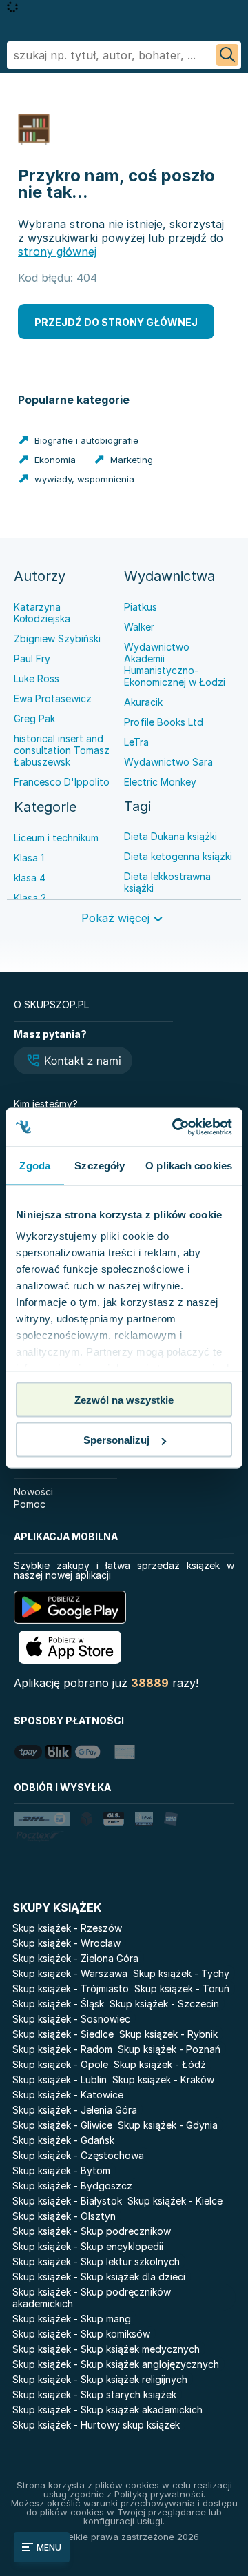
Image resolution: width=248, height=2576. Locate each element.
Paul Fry (32, 658)
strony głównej (57, 252)
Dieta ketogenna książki (178, 856)
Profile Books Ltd (164, 722)
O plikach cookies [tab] (189, 1165)
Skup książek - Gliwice (62, 2125)
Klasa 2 (30, 898)
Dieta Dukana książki (170, 836)
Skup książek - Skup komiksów (81, 2334)
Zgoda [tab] (35, 1165)
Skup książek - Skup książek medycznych (106, 2349)
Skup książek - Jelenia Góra (75, 2110)
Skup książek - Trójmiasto (71, 1989)
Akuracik (143, 702)
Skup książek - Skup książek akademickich (107, 2410)
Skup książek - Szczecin (164, 2004)
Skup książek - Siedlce (63, 2034)
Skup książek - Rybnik (168, 2034)
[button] (73, 1062)
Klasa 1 (29, 858)
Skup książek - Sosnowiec (71, 2019)
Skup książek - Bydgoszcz (72, 2186)
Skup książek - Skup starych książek (94, 2394)
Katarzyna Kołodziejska (42, 613)
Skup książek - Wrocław (66, 1943)
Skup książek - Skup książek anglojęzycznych (116, 2364)
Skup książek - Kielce (175, 2201)
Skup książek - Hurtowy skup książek (96, 2425)
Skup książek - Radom (62, 2049)
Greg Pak (34, 718)
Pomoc (30, 1504)
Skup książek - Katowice (68, 2095)
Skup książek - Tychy (181, 1973)
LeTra (136, 742)
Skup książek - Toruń (182, 1989)
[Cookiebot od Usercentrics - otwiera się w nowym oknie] (175, 1127)
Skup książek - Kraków (163, 2079)
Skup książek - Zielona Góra (75, 1958)
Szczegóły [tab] (100, 1165)
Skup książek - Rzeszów (67, 1928)
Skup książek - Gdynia (168, 2125)
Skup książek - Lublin (60, 2079)
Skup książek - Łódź (160, 2064)
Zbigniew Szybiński (57, 638)
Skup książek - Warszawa (70, 1973)
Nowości (33, 1492)
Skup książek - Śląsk (58, 2004)
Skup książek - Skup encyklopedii (88, 2246)
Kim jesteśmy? (46, 1104)
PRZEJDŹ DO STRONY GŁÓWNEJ (116, 322)
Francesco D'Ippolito (62, 782)
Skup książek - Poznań (169, 2049)
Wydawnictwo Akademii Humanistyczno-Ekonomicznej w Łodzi (175, 664)
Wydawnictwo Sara (168, 762)
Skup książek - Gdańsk (63, 2140)
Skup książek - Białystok (67, 2201)
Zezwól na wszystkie (124, 1399)
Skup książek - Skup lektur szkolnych (96, 2261)
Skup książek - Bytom (61, 2170)
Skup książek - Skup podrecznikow (92, 2231)
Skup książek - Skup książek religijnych (100, 2379)
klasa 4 (30, 878)
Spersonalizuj (116, 1440)
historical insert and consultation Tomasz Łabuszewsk (62, 750)
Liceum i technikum (56, 838)
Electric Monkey (160, 782)
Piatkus (141, 607)
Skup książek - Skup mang (72, 2319)
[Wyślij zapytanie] (227, 55)
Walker (139, 627)
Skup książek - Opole (60, 2064)
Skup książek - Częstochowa (78, 2155)
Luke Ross (37, 678)
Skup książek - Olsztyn (64, 2216)
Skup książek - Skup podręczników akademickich (92, 2298)
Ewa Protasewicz (53, 698)
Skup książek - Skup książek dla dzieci (99, 2277)
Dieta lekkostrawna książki (167, 882)
